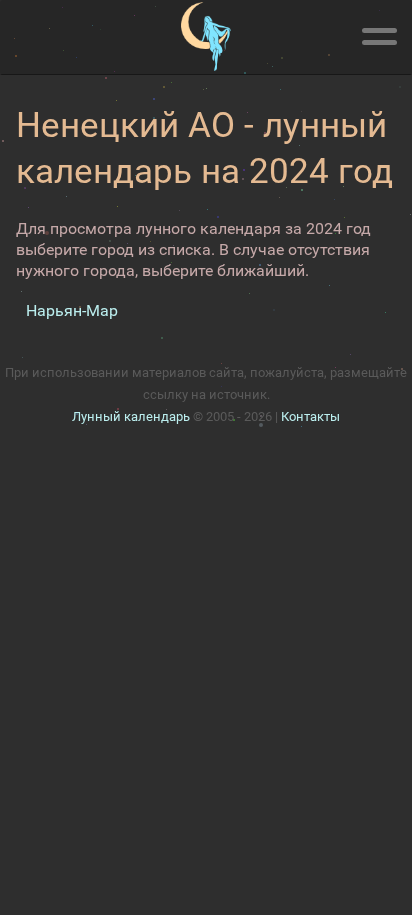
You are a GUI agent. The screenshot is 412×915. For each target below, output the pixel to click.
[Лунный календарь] (206, 37)
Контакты (310, 416)
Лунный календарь (131, 416)
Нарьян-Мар (72, 310)
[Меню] (379, 33)
